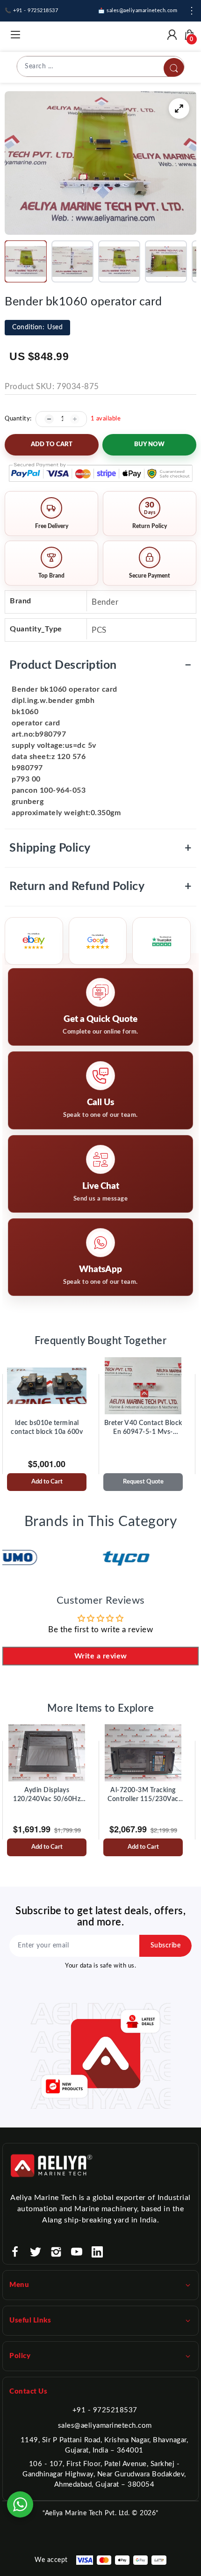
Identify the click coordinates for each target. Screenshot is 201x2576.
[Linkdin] (97, 2252)
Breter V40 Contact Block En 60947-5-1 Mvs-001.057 (143, 1428)
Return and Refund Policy (100, 886)
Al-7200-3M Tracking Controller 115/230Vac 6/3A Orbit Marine (143, 1795)
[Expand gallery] (179, 109)
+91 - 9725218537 (105, 2410)
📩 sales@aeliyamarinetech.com (138, 11)
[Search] (174, 68)
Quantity (17, 419)
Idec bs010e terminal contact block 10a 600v (47, 1428)
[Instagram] (56, 2252)
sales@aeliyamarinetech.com (105, 2426)
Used (37, 327)
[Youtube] (77, 2252)
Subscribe (166, 1946)
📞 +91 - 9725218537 (31, 11)
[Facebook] (15, 2252)
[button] (26, 261)
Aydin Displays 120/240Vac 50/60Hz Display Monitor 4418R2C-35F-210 (47, 1795)
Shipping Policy (100, 848)
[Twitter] (36, 2252)
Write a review (101, 1656)
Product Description (100, 665)
